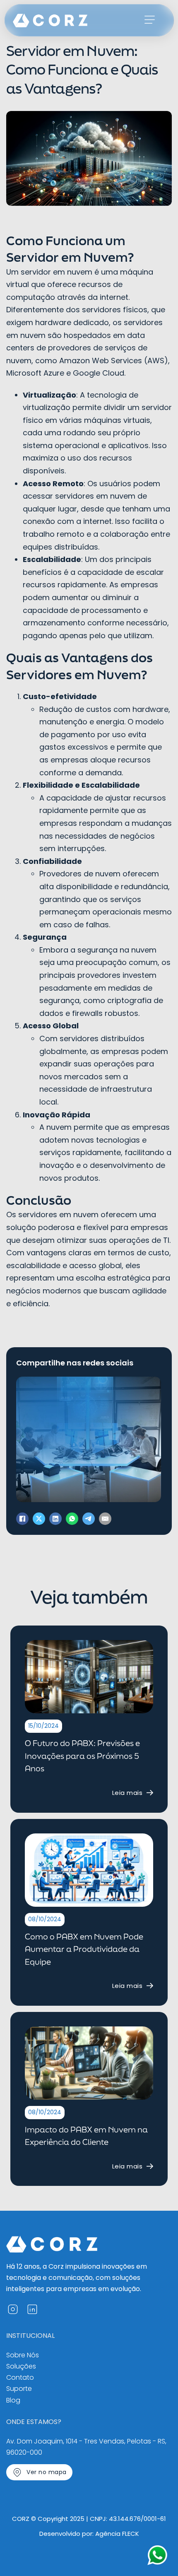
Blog (13, 2400)
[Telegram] (89, 1519)
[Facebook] (22, 1519)
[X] (39, 1519)
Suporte (19, 2389)
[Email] (105, 1519)
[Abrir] (150, 20)
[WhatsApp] (72, 1519)
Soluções (21, 2366)
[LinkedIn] (55, 1519)
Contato (20, 2377)
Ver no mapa (47, 2472)
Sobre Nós (23, 2355)
